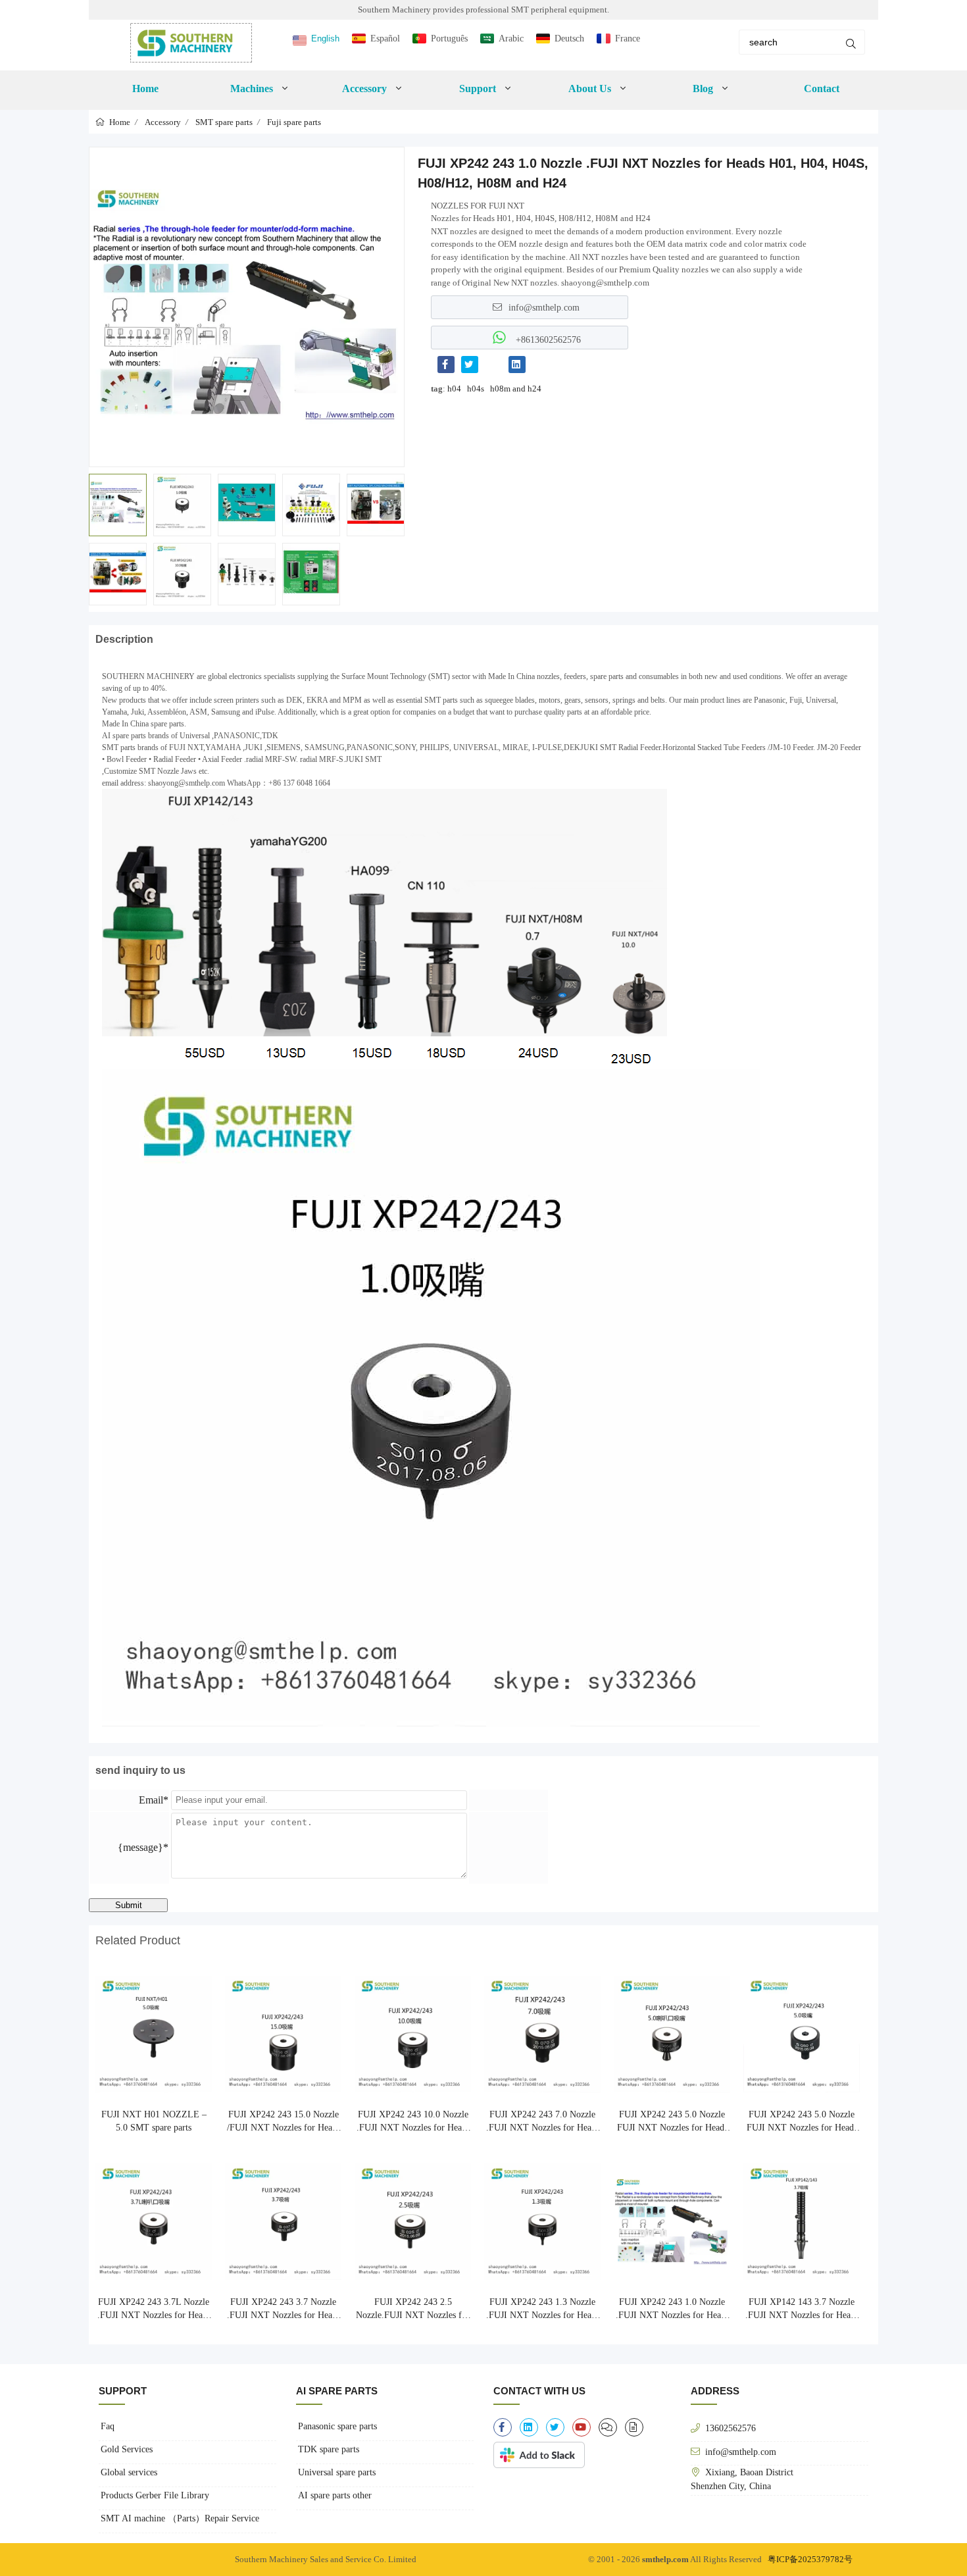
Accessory (163, 122)
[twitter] (555, 2427)
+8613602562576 (547, 340)
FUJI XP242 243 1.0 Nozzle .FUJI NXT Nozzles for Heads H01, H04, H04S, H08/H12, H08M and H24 (672, 2310)
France (628, 38)
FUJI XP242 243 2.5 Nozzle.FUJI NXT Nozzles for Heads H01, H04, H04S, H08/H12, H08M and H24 (413, 2310)
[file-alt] (634, 2427)
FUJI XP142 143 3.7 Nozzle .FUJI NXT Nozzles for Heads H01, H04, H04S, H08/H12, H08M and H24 (802, 2310)
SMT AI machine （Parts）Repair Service (180, 2518)
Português (449, 38)
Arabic (511, 38)
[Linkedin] (517, 365)
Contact (822, 88)
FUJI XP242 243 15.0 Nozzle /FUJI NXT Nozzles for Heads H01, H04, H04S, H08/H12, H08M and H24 (284, 2122)
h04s (476, 389)
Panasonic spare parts (337, 2426)
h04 (454, 389)
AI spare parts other (335, 2495)
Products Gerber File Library (155, 2495)
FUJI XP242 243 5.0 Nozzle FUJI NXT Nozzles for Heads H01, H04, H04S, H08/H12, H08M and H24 (672, 2122)
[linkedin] (529, 2427)
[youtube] (582, 2427)
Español (385, 38)
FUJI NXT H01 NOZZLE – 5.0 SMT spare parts (154, 2121)
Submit (129, 1905)
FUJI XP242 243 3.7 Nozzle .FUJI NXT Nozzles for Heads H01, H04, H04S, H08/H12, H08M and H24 (284, 2310)
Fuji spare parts (294, 122)
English (325, 38)
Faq (108, 2426)
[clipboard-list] (608, 2427)
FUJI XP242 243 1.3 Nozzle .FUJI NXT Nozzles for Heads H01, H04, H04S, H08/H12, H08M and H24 (543, 2310)
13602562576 (731, 2428)
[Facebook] (446, 365)
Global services (129, 2472)
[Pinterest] (493, 365)
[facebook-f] (503, 2427)
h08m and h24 (516, 389)
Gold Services (127, 2449)
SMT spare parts (224, 122)
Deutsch (569, 38)
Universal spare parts (337, 2472)
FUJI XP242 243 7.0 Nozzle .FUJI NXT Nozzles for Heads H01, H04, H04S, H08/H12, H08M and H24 (543, 2122)
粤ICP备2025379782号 (810, 2559)
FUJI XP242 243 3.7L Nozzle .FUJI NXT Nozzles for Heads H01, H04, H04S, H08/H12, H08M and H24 (154, 2310)
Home (145, 88)
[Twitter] (470, 365)
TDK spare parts (329, 2449)
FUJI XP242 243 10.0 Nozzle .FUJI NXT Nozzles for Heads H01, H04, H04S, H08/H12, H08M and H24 (413, 2122)
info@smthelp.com (544, 307)
